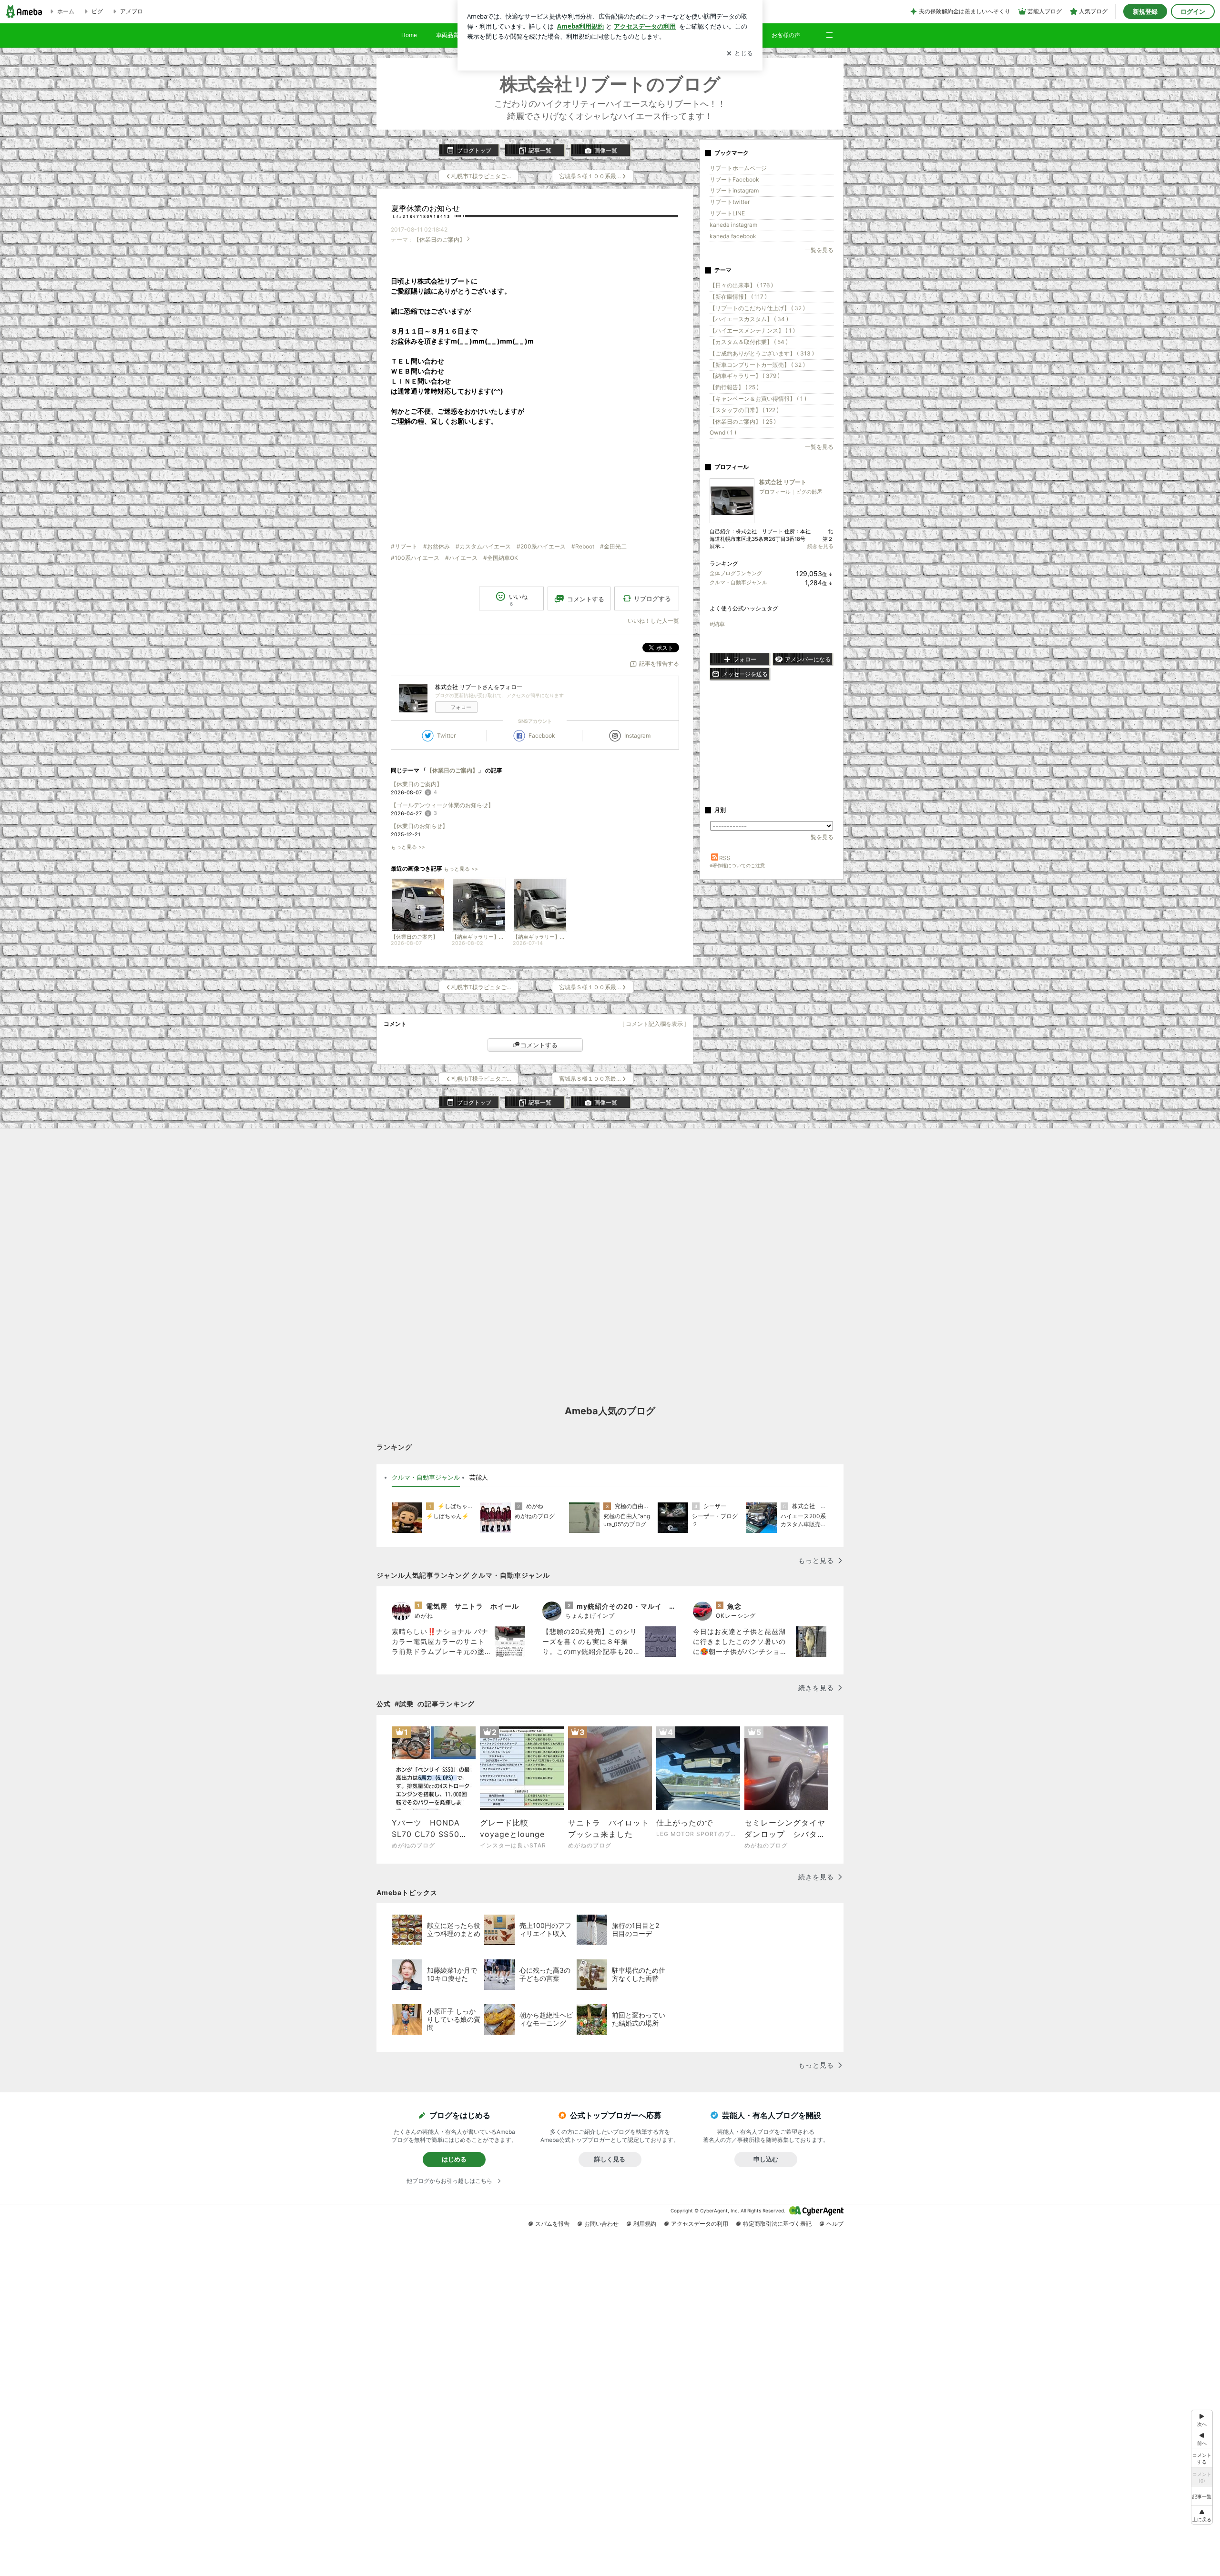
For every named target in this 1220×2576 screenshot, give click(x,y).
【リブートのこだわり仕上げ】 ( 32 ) (757, 308)
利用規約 (645, 2224)
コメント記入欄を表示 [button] (654, 1024)
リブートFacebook (734, 179)
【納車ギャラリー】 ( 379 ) (745, 376)
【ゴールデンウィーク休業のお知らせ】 (442, 805)
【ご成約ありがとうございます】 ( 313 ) (762, 353)
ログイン (1193, 11)
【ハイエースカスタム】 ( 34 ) (749, 319)
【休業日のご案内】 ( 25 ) (743, 421)
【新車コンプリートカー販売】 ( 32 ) (757, 365)
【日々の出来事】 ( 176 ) (741, 285)
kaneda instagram (733, 225)
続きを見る (820, 546)
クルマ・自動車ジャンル (738, 582)
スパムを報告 (552, 2224)
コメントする (539, 1045)
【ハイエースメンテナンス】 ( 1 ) (752, 330)
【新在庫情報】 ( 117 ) (738, 297)
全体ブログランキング (736, 573)
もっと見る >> (408, 847)
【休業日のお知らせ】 (419, 826)
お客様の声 (786, 35)
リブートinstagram (734, 190)
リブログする (652, 598)
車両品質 (447, 35)
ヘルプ (835, 2224)
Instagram (637, 735)
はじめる (454, 2159)
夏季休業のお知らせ (426, 208)
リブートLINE (727, 213)
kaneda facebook (733, 236)
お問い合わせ (601, 2224)
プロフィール (775, 492)
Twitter (446, 735)
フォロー (461, 707)
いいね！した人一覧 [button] (653, 621)
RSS (725, 858)
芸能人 (479, 1477)
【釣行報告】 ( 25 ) (734, 387)
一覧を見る (819, 250)
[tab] (426, 1478)
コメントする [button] (586, 599)
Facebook (542, 735)
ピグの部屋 (809, 492)
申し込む (766, 2159)
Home (409, 35)
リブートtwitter (730, 202)
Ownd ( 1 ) (723, 432)
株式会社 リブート (783, 482)
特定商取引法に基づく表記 (777, 2224)
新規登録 (1145, 11)
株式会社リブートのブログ (610, 84)
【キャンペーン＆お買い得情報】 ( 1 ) (758, 399)
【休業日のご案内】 (439, 239)
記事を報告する (659, 664)
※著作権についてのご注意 (737, 865)
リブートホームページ (738, 168)
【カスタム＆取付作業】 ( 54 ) (749, 342)
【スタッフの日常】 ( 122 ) (744, 410)
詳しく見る (610, 2159)
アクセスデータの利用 (700, 2224)
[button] (834, 30)
